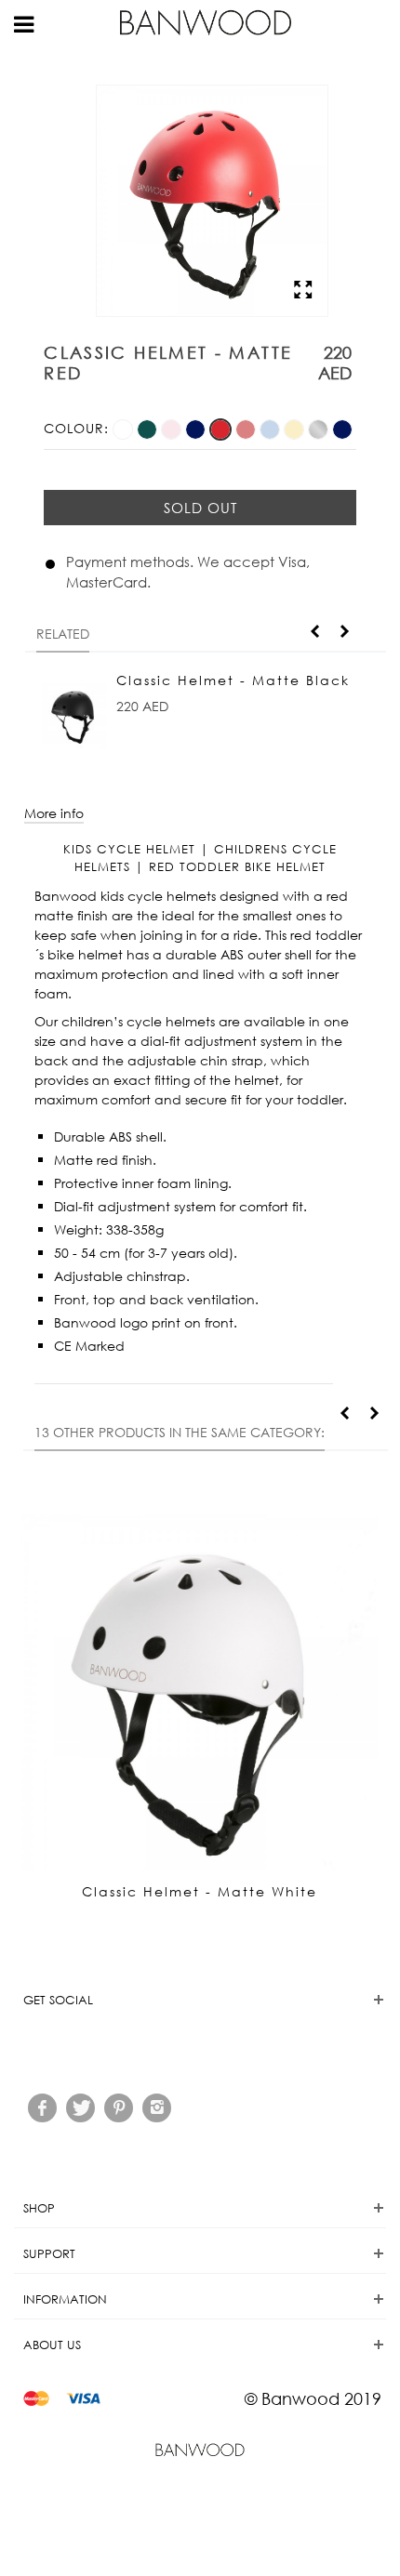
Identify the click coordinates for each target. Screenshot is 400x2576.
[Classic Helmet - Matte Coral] (247, 428)
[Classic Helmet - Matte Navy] (197, 428)
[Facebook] (42, 2108)
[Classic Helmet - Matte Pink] (173, 428)
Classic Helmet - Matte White (200, 1891)
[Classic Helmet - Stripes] (342, 428)
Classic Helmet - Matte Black (233, 680)
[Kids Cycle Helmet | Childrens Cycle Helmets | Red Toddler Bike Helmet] (212, 306)
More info (54, 813)
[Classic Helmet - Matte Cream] (296, 428)
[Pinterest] (119, 2108)
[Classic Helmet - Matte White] (125, 428)
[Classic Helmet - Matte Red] (222, 428)
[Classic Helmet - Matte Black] (74, 711)
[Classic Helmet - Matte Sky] (272, 428)
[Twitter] (80, 2108)
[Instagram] (157, 2108)
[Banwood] (214, 21)
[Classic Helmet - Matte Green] (149, 428)
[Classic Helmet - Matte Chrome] (320, 428)
